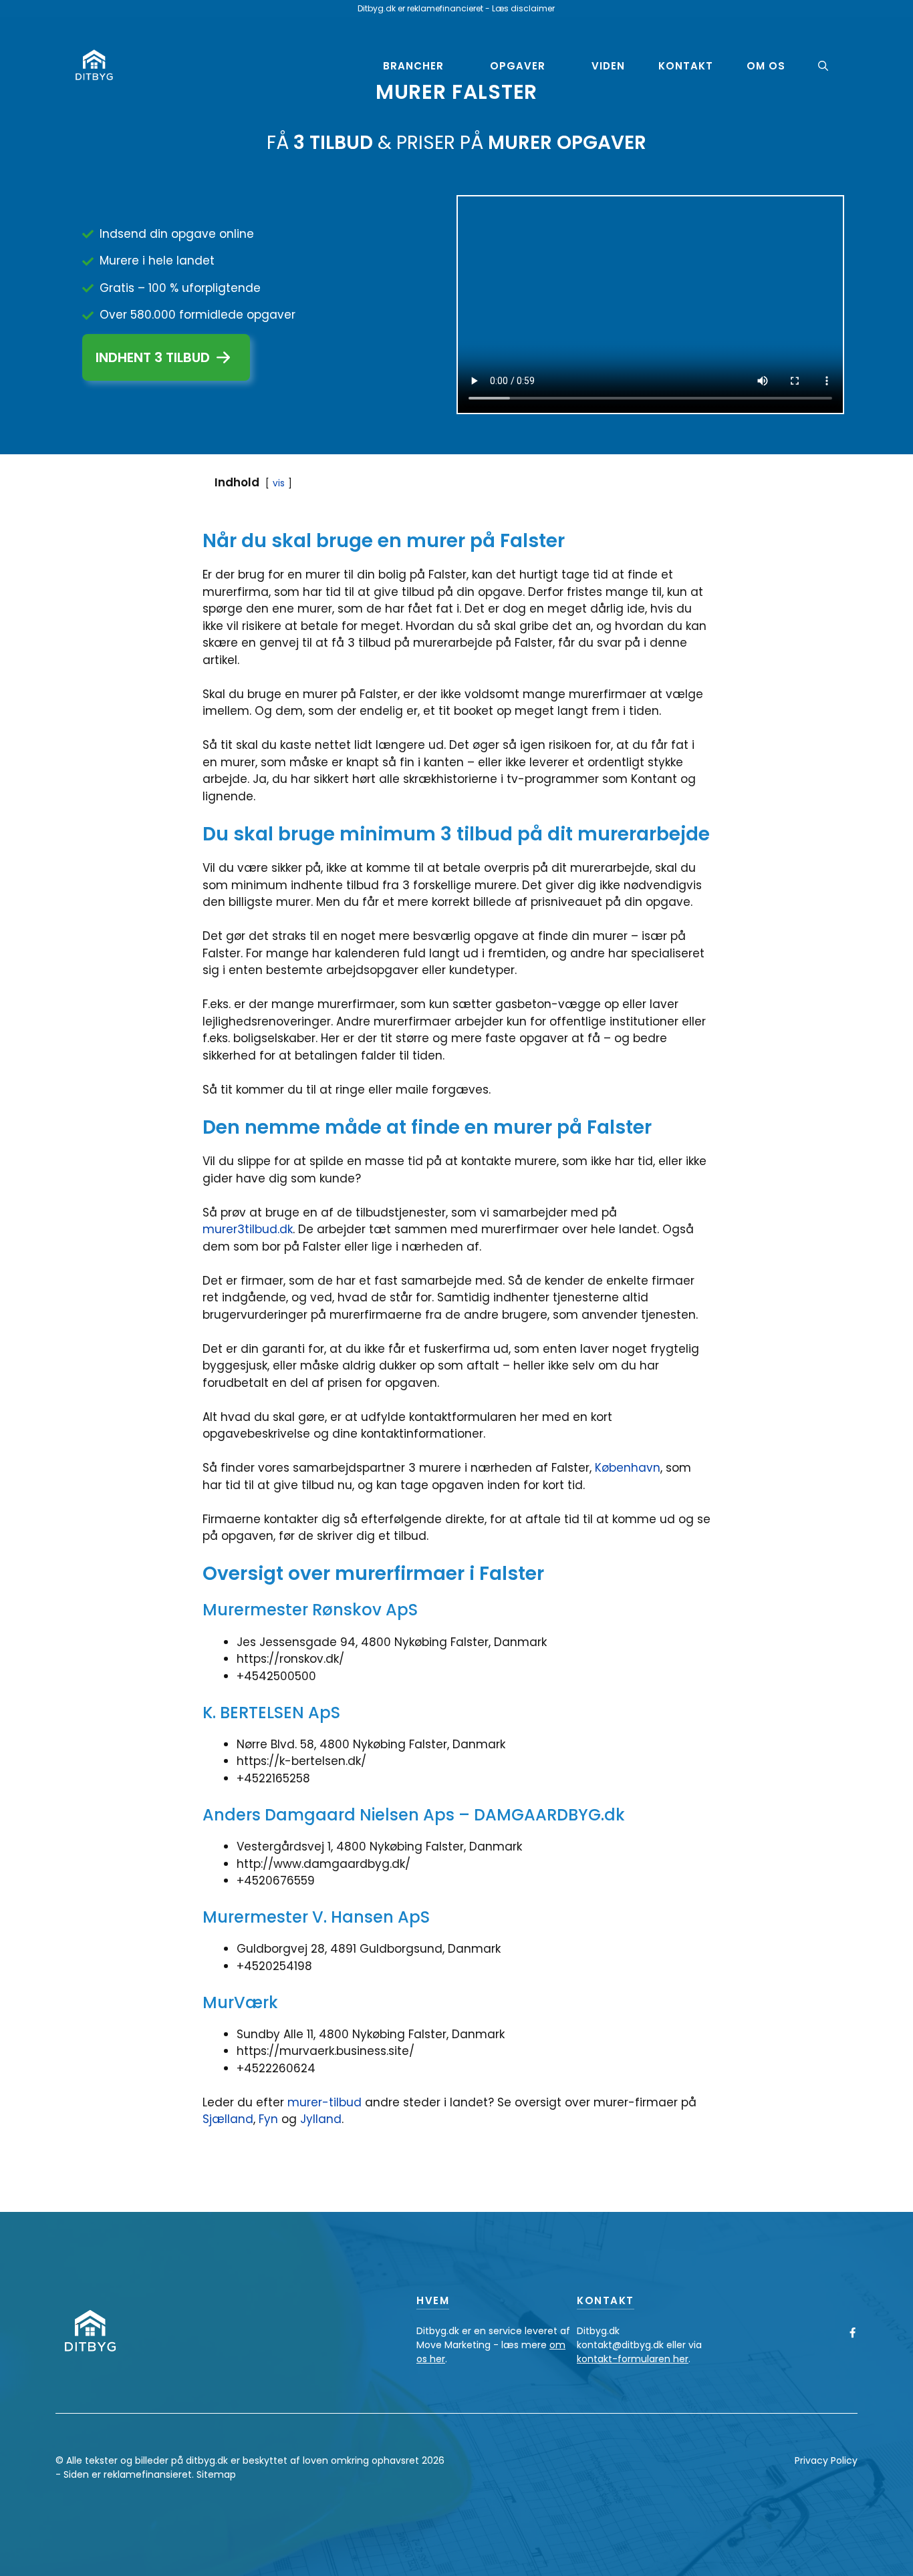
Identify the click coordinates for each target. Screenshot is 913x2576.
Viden (608, 66)
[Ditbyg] (94, 65)
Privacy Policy (826, 2460)
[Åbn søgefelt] (823, 66)
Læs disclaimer (523, 8)
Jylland (321, 2119)
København (628, 1468)
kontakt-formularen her (633, 2359)
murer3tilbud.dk (248, 1229)
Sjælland (228, 2119)
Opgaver (518, 66)
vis (279, 483)
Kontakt (686, 66)
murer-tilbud (324, 2102)
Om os (766, 66)
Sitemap (216, 2474)
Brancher (413, 66)
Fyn (270, 2119)
